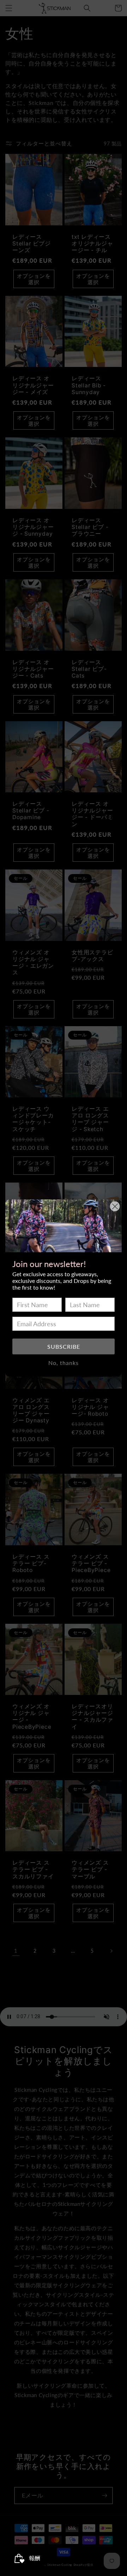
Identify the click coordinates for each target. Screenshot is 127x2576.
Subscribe (64, 1346)
